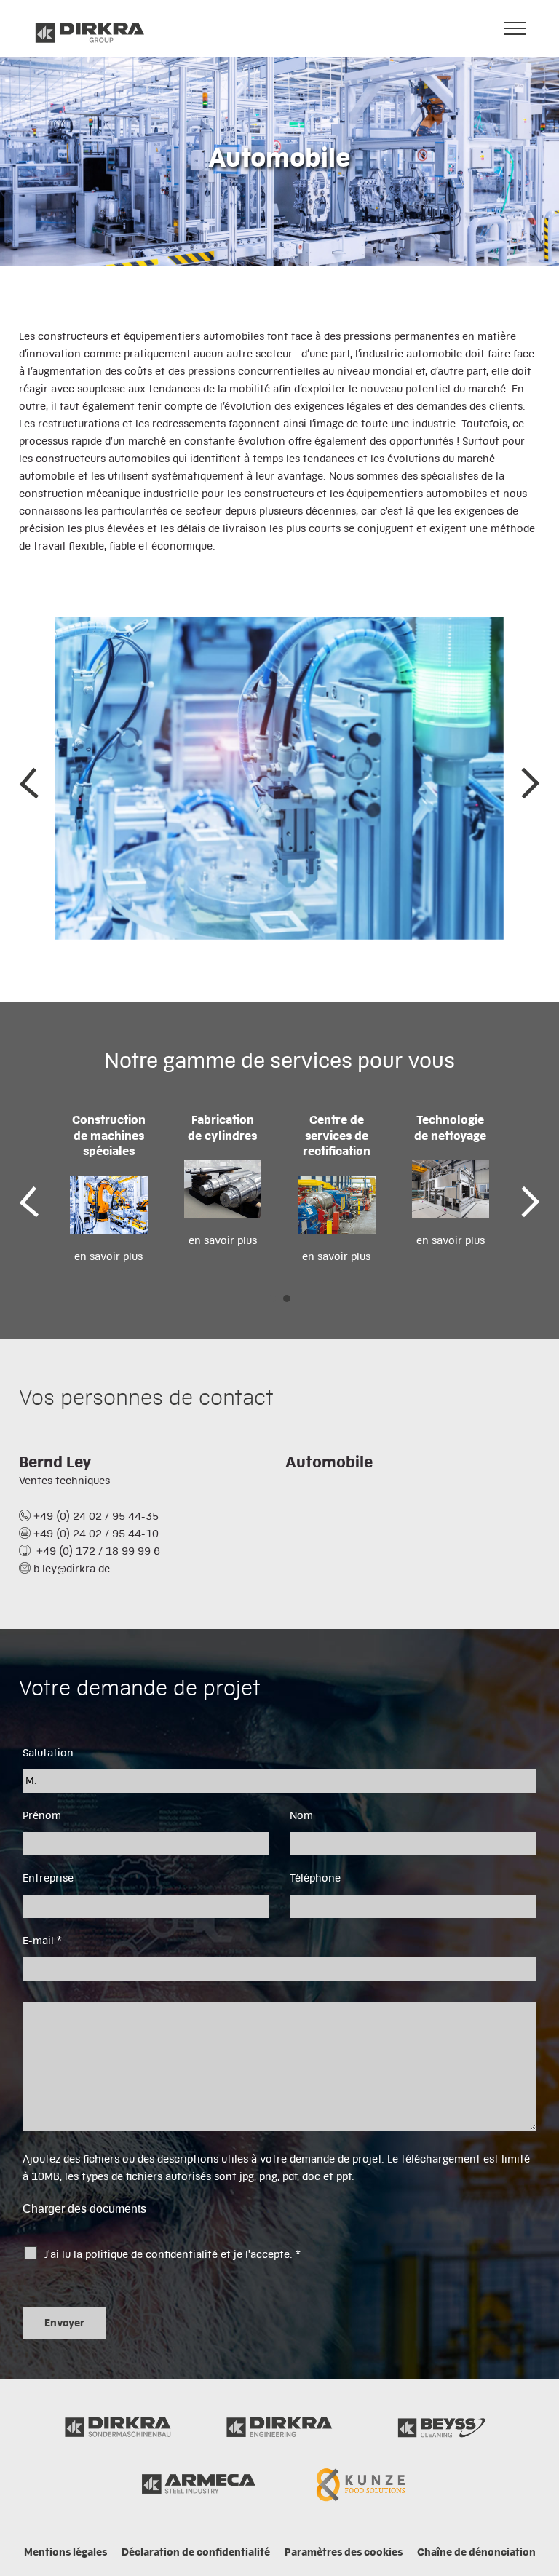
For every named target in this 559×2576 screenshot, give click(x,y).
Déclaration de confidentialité (196, 2553)
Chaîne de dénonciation (476, 2553)
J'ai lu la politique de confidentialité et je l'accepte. (173, 2255)
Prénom (42, 1816)
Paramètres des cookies (344, 2553)
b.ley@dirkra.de (72, 1569)
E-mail (42, 1941)
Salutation (48, 1753)
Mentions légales (66, 2553)
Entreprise (48, 1879)
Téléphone (315, 1879)
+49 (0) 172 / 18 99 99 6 (97, 1552)
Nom (301, 1816)
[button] (272, 1299)
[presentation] (30, 782)
